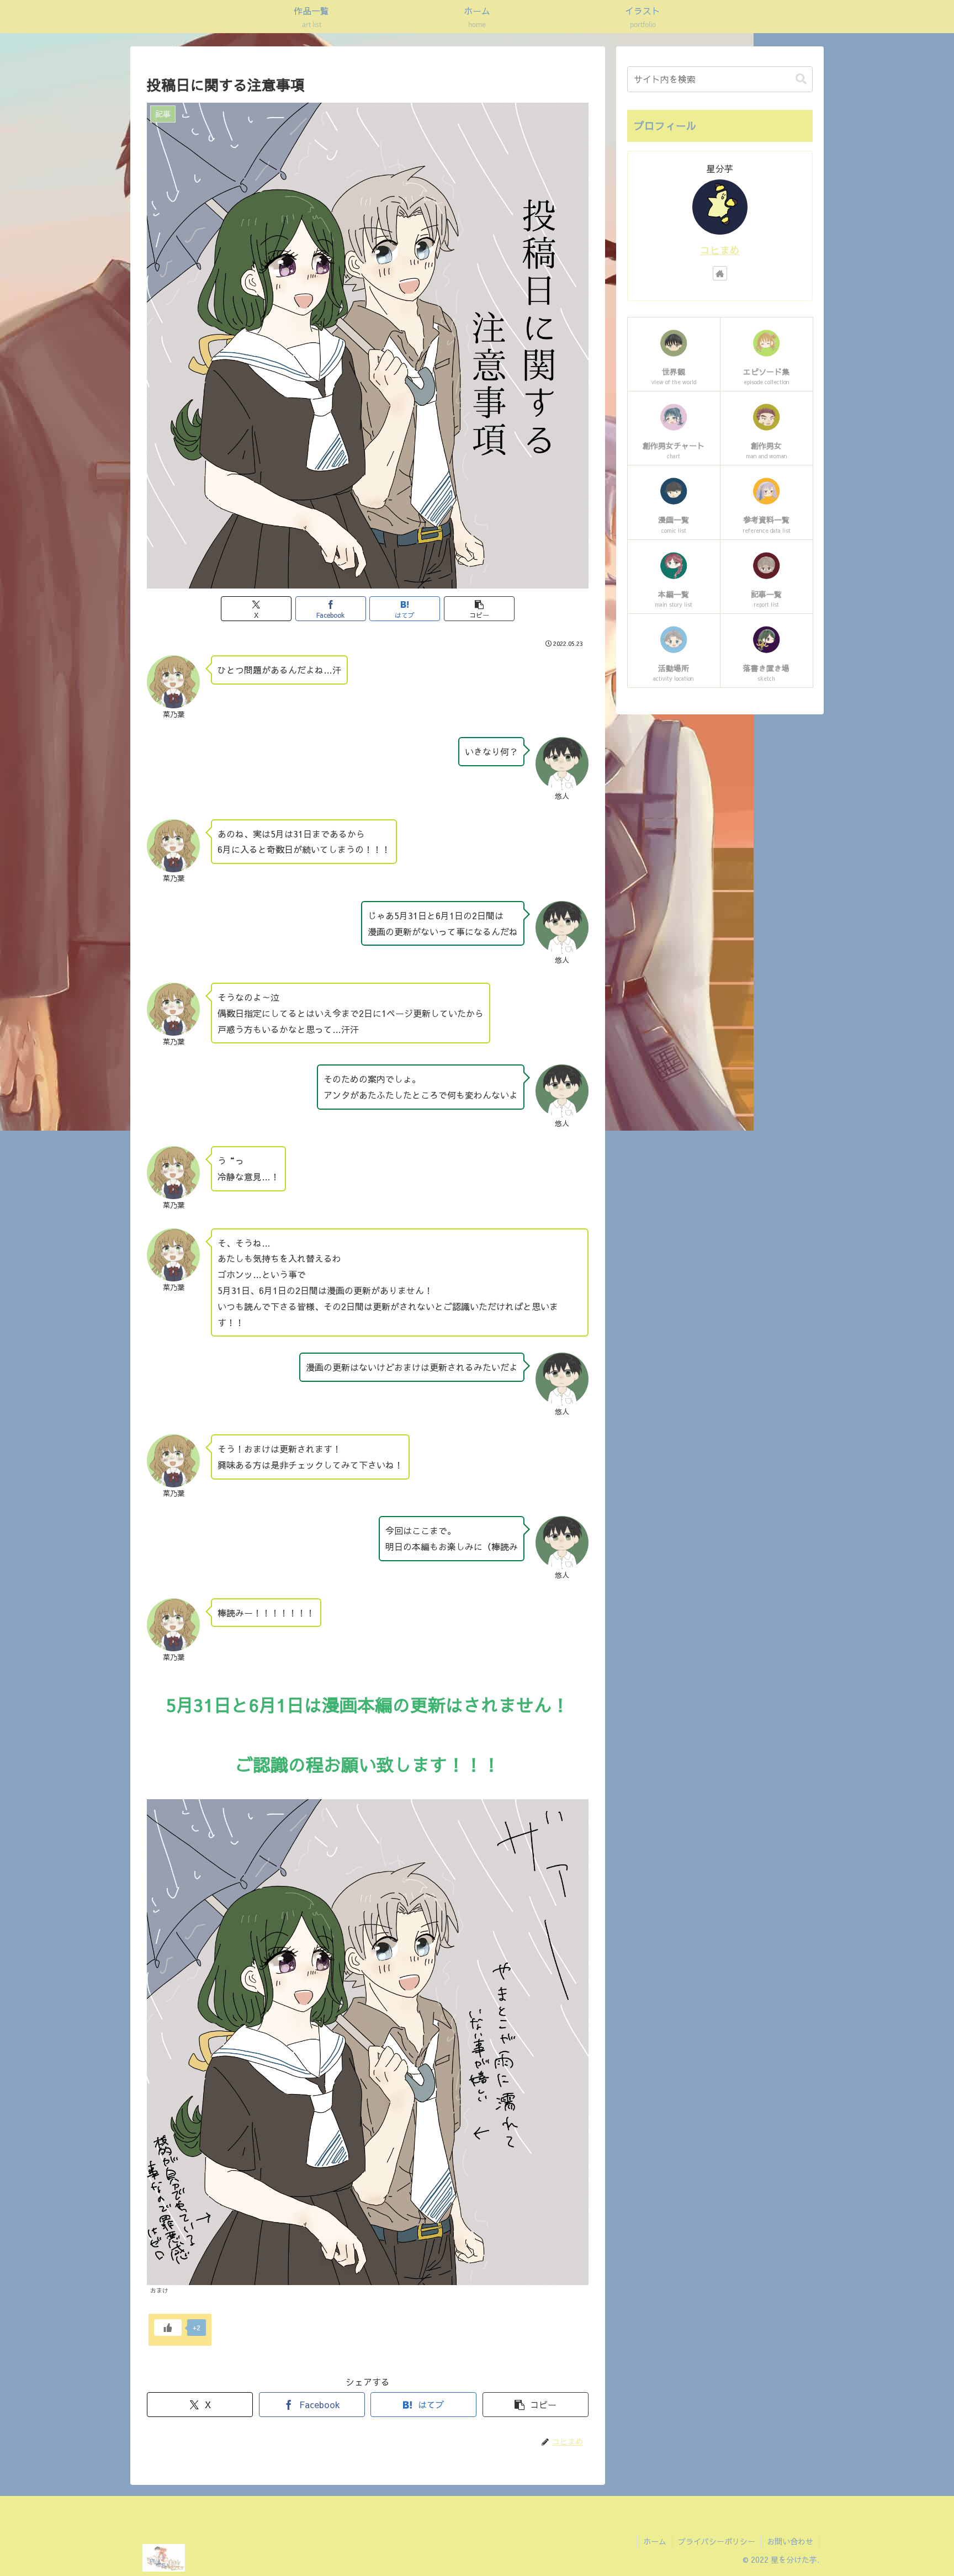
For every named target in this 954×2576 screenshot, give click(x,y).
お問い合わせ (790, 2541)
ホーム (655, 2541)
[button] (479, 609)
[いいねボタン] (168, 2328)
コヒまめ (720, 250)
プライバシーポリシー (717, 2541)
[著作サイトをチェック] (720, 273)
